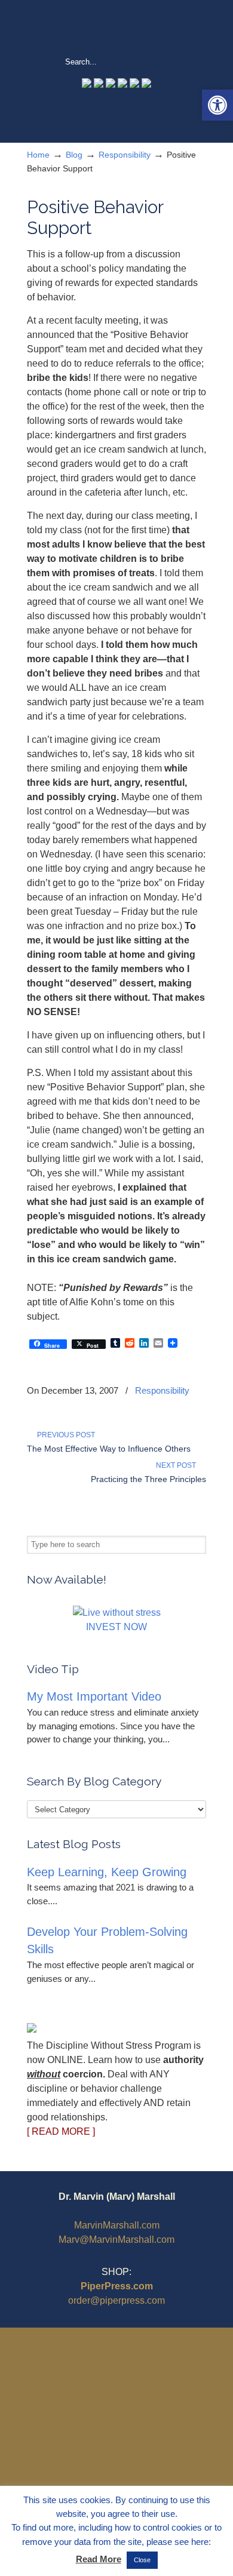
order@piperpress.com (116, 2300)
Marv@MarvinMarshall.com (116, 2240)
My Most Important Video (94, 1696)
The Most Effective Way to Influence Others (109, 1449)
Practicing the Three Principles (148, 1479)
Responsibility (125, 155)
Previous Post (64, 1435)
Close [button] (142, 2560)
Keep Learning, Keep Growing (107, 1872)
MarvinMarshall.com (117, 2225)
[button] (217, 105)
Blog (74, 155)
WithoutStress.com (116, 27)
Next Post (178, 1465)
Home (38, 155)
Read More (99, 2559)
